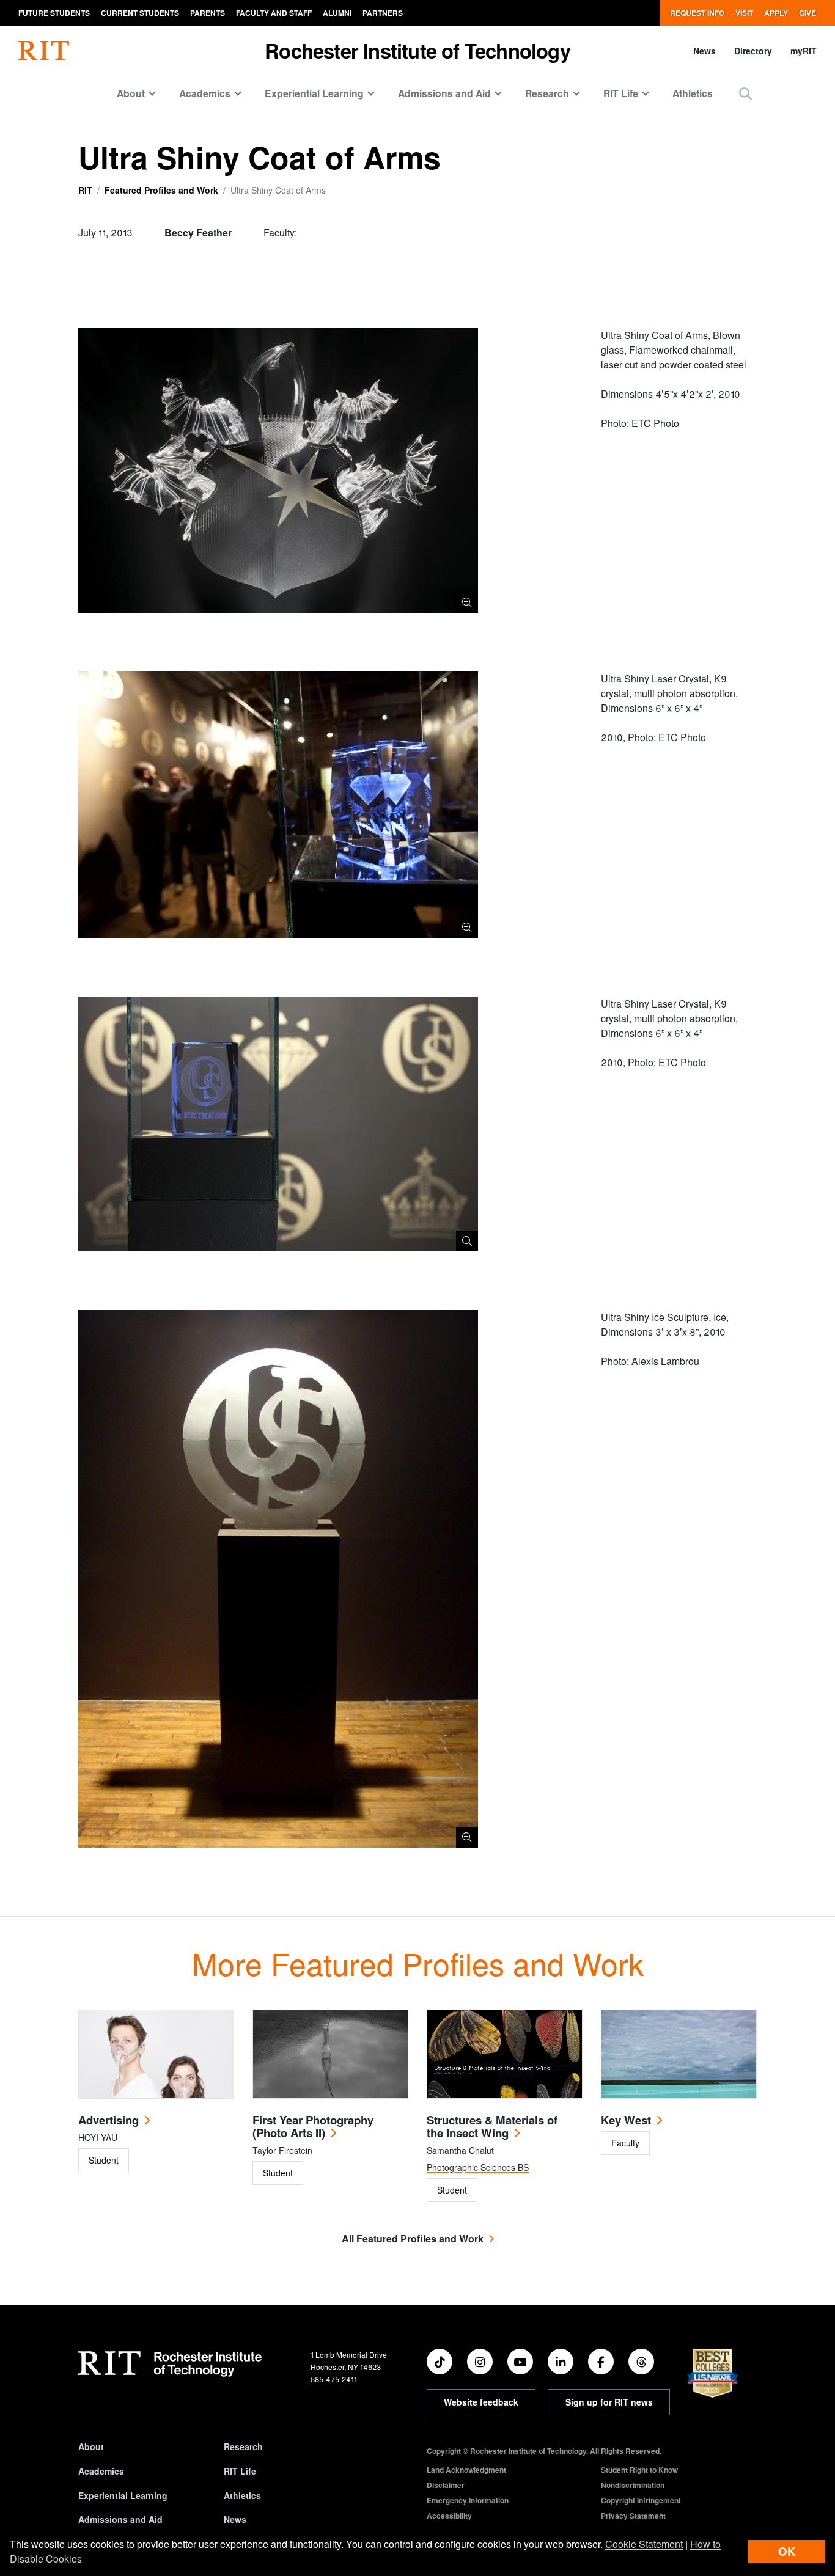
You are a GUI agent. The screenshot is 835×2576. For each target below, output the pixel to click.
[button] (745, 93)
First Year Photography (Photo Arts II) (313, 2126)
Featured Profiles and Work (161, 190)
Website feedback (481, 2402)
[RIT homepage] (44, 51)
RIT (85, 190)
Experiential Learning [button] (314, 93)
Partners (383, 13)
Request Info (697, 13)
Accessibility (449, 2516)
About (91, 2446)
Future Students (54, 13)
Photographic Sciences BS (478, 2167)
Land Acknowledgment (466, 2470)
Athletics (693, 93)
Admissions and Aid (120, 2519)
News (704, 51)
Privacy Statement (633, 2516)
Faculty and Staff (274, 13)
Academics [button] (205, 93)
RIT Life (240, 2471)
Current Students (140, 13)
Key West (626, 2120)
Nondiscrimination (633, 2485)
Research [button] (547, 93)
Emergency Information (468, 2500)
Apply (776, 13)
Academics (101, 2471)
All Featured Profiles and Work (413, 2238)
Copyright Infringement (641, 2500)
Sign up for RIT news (609, 2402)
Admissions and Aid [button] (444, 93)
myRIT (804, 51)
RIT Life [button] (621, 93)
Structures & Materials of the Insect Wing (492, 2126)
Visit (744, 13)
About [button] (131, 93)
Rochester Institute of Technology (417, 50)
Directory (753, 51)
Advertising (109, 2120)
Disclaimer (446, 2485)
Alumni (337, 13)
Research (243, 2446)
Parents (208, 13)
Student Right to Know (639, 2470)
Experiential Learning (123, 2495)
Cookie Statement (644, 2544)
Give (807, 13)
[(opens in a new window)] (440, 2362)
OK (787, 2551)
